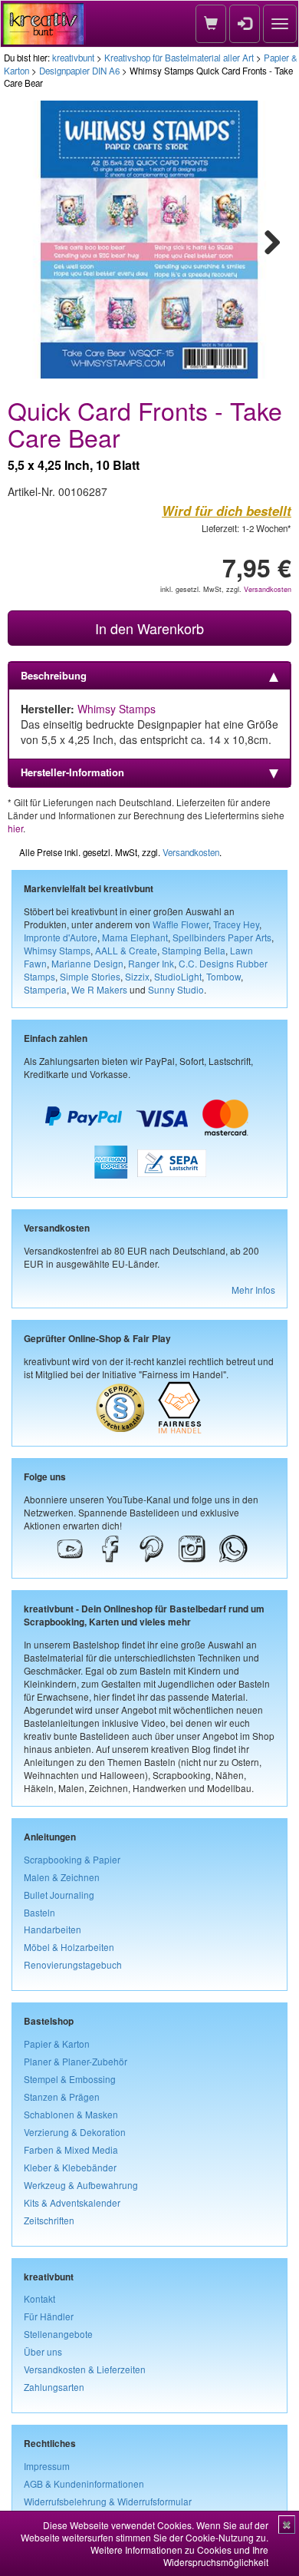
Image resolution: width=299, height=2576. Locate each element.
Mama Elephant (135, 937)
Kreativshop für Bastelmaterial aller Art (179, 58)
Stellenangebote (58, 2334)
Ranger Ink (151, 963)
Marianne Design (87, 963)
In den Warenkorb (149, 628)
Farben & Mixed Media (71, 2149)
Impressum (47, 2466)
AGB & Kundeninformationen (84, 2483)
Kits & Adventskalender (72, 2202)
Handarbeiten (53, 1929)
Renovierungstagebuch (73, 1964)
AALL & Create (126, 950)
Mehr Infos (253, 1290)
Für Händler (49, 2316)
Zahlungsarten (54, 2387)
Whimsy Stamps (117, 709)
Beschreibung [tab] (54, 675)
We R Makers (99, 989)
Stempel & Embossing (70, 2079)
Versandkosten (268, 589)
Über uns (43, 2351)
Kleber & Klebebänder (70, 2167)
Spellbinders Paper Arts (222, 937)
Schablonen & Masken (71, 2114)
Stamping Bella (194, 950)
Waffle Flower (181, 924)
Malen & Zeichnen (62, 1877)
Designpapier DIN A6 (79, 71)
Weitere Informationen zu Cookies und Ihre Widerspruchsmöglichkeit (179, 2556)
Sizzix (137, 976)
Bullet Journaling (59, 1895)
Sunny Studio (176, 989)
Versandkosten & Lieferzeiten (85, 2369)
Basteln (39, 1912)
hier (15, 828)
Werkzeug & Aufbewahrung (81, 2185)
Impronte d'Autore (61, 937)
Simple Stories (90, 976)
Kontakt (39, 2298)
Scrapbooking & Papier (72, 1859)
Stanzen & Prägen (62, 2097)
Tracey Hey (236, 924)
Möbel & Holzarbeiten (69, 1947)
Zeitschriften (49, 2220)
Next (265, 240)
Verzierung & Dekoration (75, 2132)
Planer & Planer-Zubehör (76, 2061)
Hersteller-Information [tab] (72, 772)
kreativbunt (73, 58)
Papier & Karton (57, 2044)
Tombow (223, 976)
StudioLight (178, 976)
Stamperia (45, 989)
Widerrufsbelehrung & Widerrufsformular (108, 2501)
